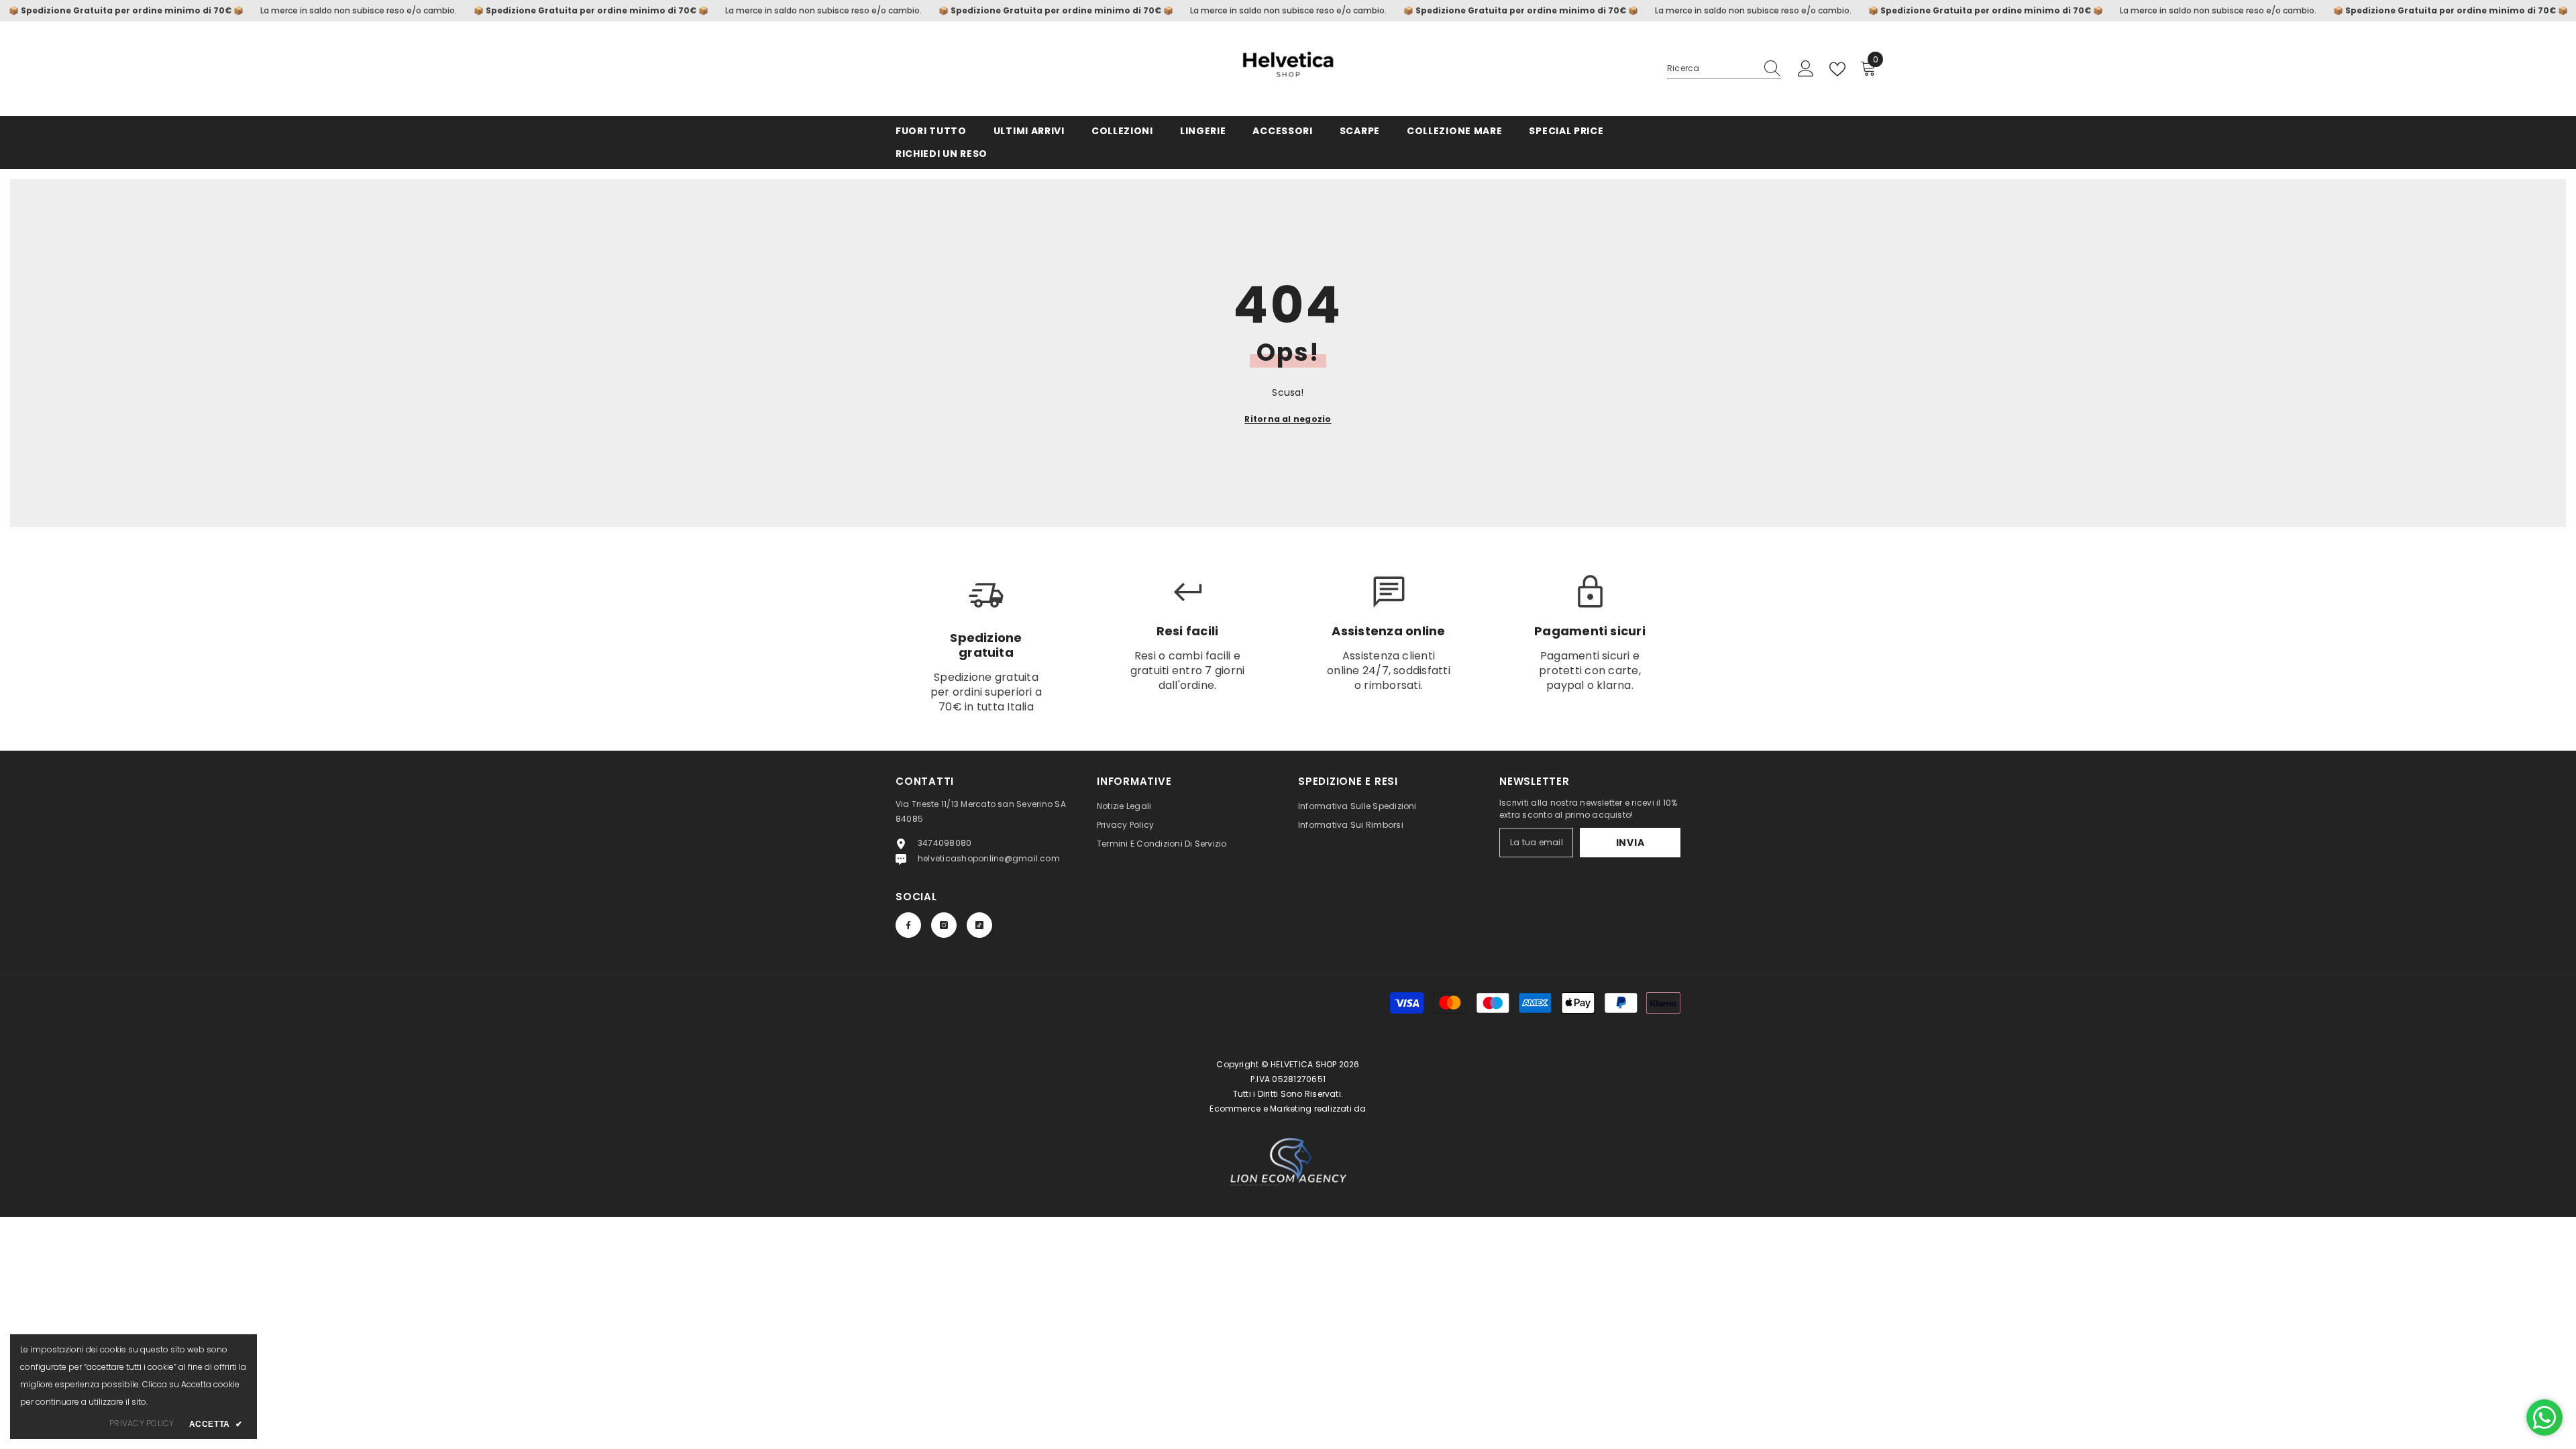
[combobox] (1711, 68)
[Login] (1806, 69)
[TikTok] (979, 925)
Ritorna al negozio (1288, 419)
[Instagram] (944, 925)
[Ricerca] (1724, 69)
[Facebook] (908, 925)
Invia (1630, 843)
